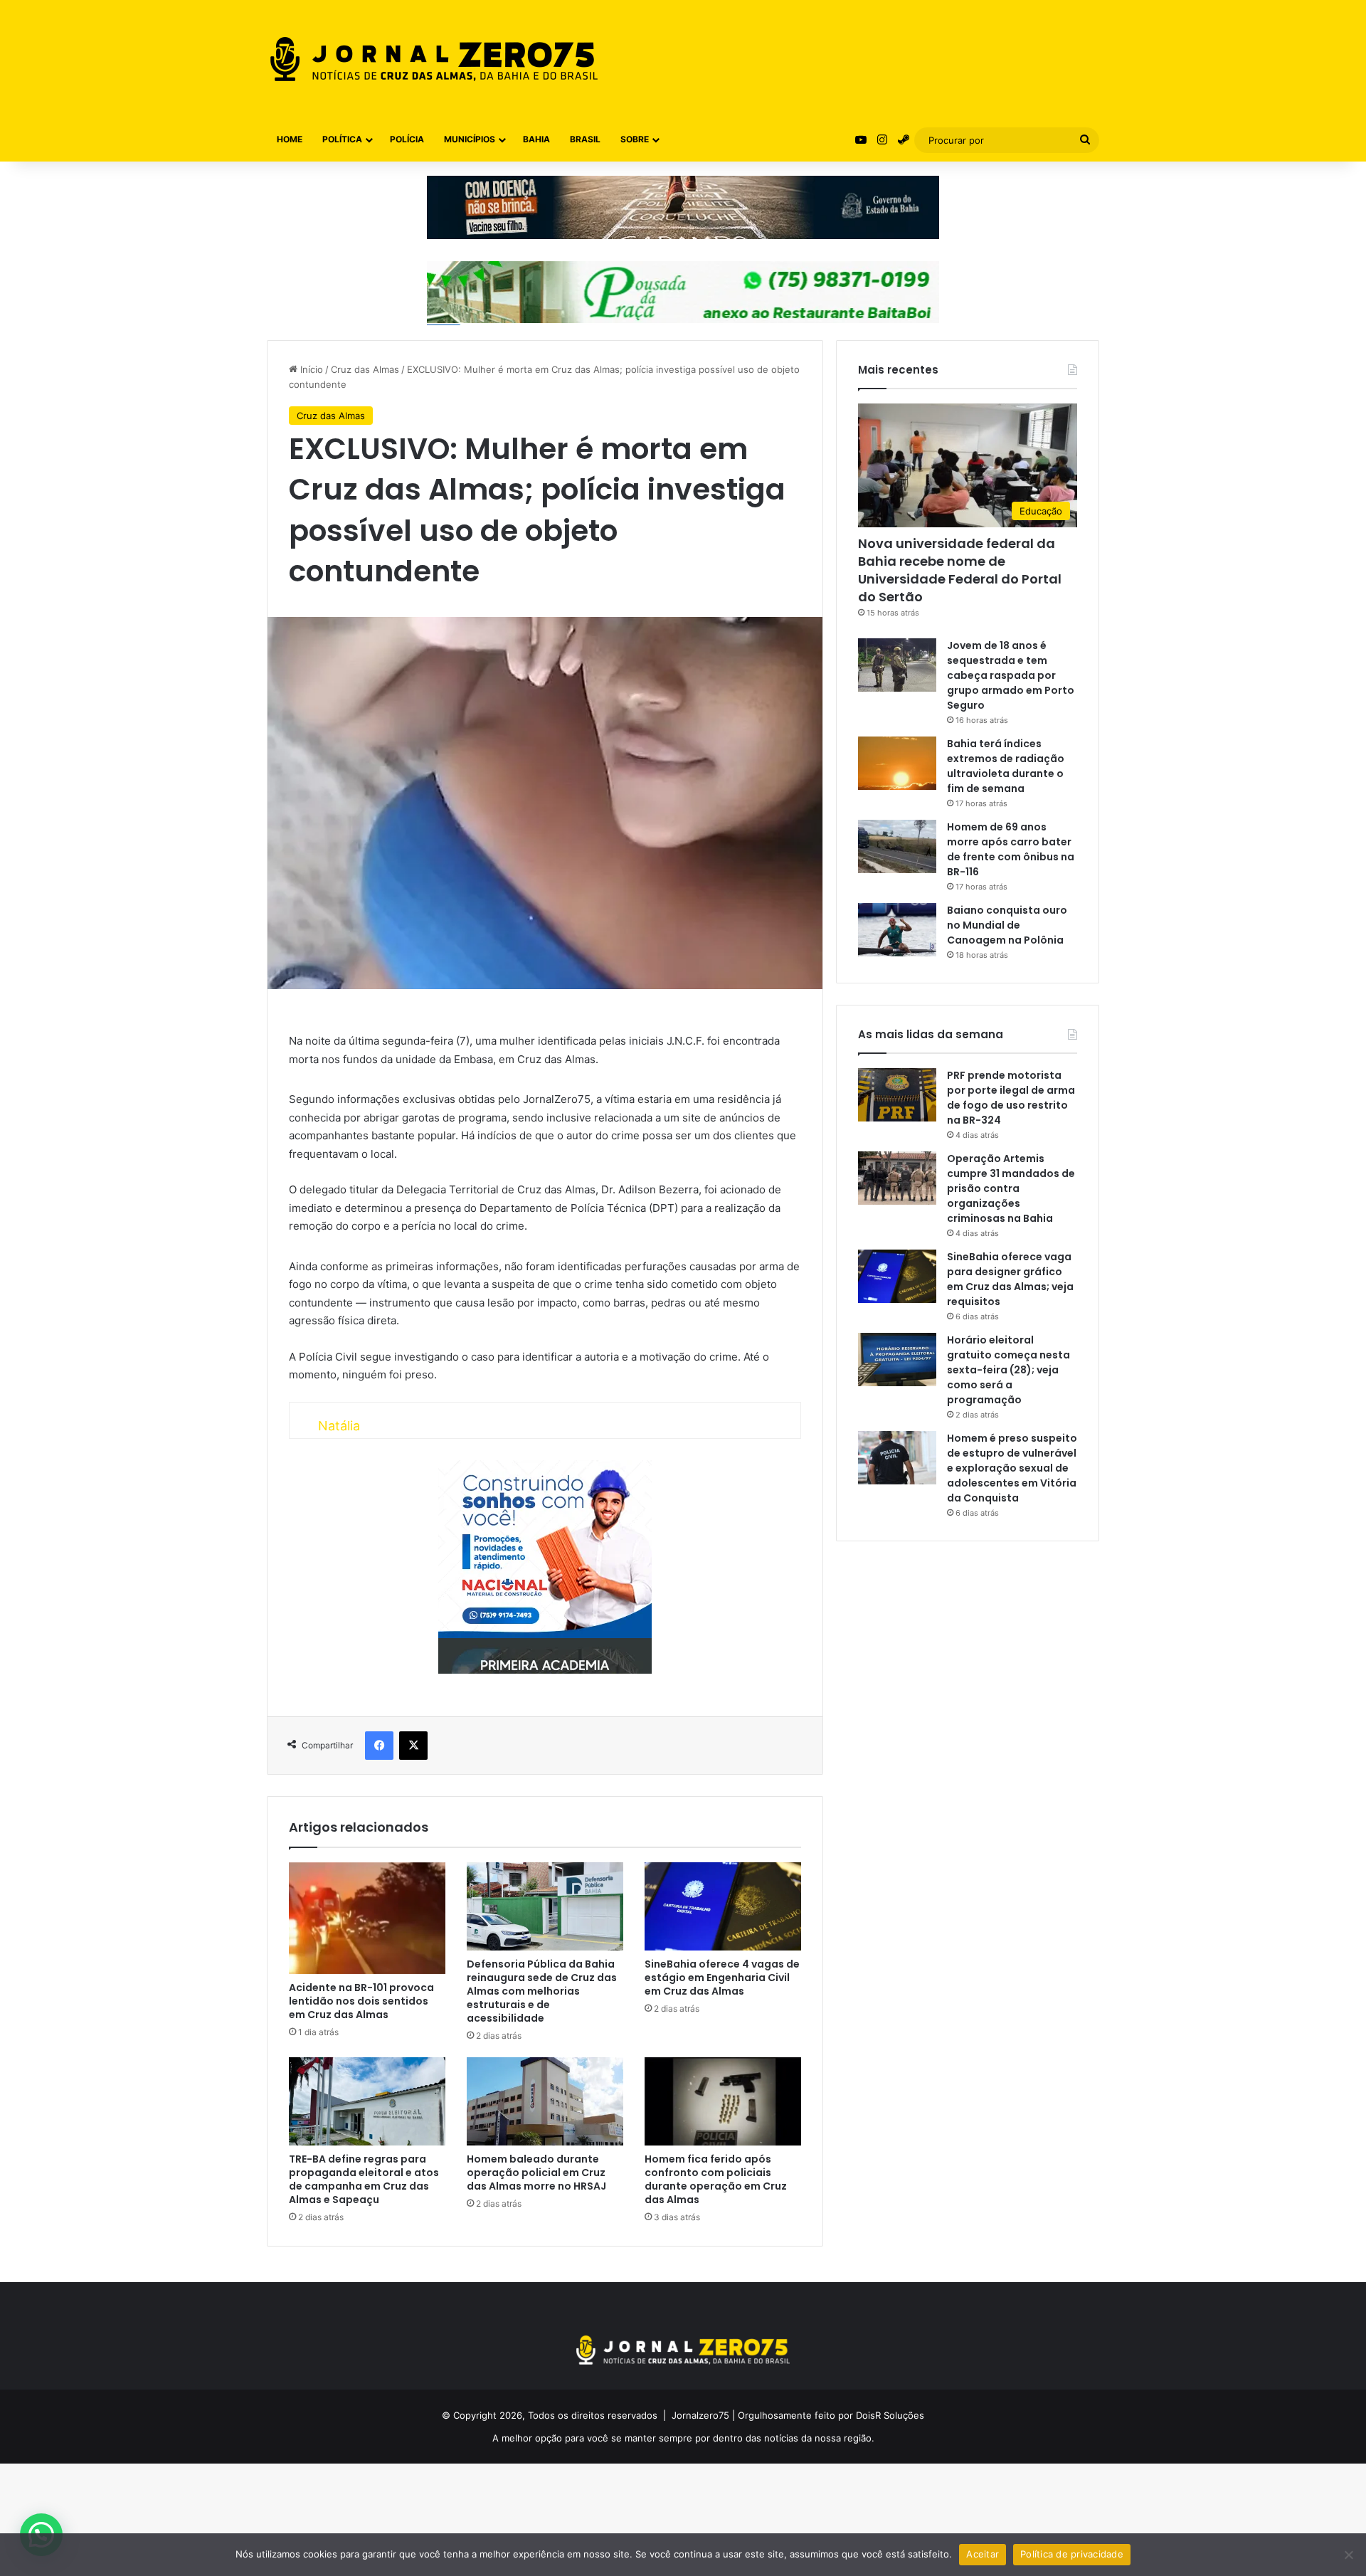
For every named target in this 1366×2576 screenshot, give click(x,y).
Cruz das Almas (365, 369)
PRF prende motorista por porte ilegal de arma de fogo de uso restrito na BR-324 (1011, 1098)
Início (310, 369)
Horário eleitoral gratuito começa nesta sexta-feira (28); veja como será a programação (1008, 1370)
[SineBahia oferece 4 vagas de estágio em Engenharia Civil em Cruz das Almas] (723, 1906)
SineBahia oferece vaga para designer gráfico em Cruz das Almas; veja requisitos (1010, 1279)
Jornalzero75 (700, 2415)
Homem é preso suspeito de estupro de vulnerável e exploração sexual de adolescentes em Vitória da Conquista (1012, 1468)
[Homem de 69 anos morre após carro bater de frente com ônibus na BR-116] (897, 846)
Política (342, 139)
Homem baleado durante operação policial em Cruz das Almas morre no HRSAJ (536, 2173)
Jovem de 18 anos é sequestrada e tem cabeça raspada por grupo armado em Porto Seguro (1011, 675)
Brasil (585, 139)
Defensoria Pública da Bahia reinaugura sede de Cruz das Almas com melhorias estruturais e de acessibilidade (542, 1991)
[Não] (1348, 2555)
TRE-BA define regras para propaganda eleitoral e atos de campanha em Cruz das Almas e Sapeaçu (364, 2179)
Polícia (407, 139)
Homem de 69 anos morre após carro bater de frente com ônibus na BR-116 (1011, 849)
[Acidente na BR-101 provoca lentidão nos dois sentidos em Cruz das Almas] (367, 1918)
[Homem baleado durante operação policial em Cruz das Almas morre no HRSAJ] (545, 2101)
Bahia (536, 139)
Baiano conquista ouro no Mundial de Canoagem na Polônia (1007, 925)
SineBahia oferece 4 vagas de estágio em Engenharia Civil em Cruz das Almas (722, 1978)
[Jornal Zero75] (434, 59)
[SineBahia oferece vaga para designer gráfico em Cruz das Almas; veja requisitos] (897, 1276)
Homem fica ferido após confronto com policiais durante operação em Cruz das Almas (716, 2179)
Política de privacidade (1072, 2554)
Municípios (470, 139)
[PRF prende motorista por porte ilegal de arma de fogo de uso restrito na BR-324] (897, 1095)
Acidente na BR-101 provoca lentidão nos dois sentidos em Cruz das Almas (361, 2001)
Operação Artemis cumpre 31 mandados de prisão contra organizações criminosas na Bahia (1011, 1188)
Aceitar (983, 2554)
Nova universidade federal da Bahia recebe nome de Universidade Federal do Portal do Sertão (960, 570)
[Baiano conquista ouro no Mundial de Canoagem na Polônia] (897, 930)
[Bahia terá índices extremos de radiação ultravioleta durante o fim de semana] (897, 763)
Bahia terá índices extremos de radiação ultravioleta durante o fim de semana (1006, 766)
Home (290, 139)
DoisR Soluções (889, 2415)
